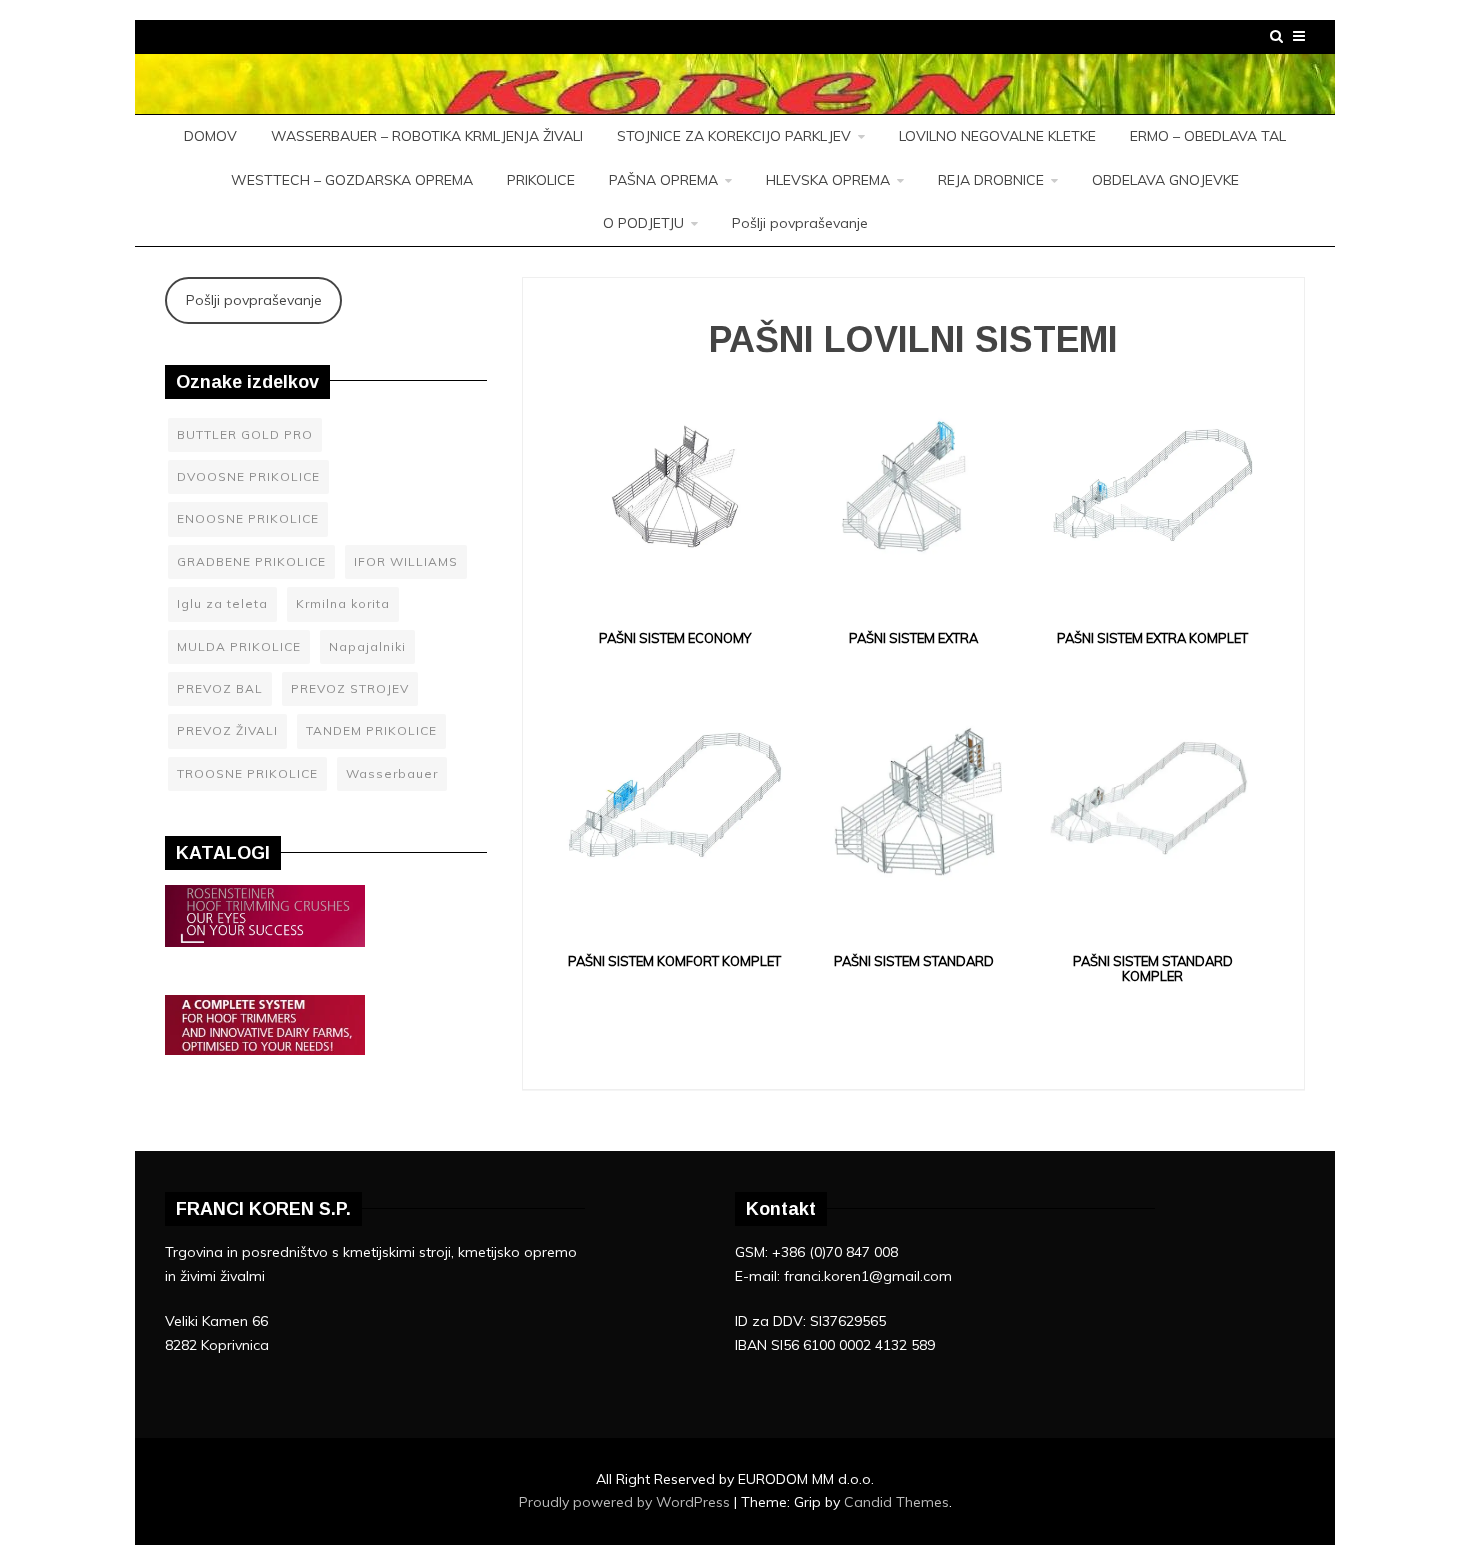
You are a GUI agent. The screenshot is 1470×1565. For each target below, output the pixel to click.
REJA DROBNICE (991, 180)
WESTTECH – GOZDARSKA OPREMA (352, 180)
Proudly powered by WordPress (626, 1502)
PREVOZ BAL (220, 688)
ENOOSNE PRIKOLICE (248, 518)
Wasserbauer (392, 773)
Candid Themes (896, 1502)
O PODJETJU (643, 223)
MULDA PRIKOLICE (239, 646)
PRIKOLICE (541, 180)
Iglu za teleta (222, 603)
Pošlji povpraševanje (800, 223)
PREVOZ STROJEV (350, 688)
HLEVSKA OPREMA (828, 180)
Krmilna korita (343, 603)
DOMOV (210, 136)
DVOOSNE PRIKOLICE (248, 476)
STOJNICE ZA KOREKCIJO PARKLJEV (734, 136)
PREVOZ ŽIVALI (227, 730)
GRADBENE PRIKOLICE (251, 561)
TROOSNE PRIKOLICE (247, 773)
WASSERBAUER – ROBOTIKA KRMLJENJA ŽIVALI (427, 136)
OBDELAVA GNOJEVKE (1165, 180)
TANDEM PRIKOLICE (371, 730)
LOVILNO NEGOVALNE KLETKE (997, 136)
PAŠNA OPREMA (663, 180)
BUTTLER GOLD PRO (245, 434)
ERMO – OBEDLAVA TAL (1208, 136)
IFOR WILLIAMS (406, 561)
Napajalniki (367, 646)
